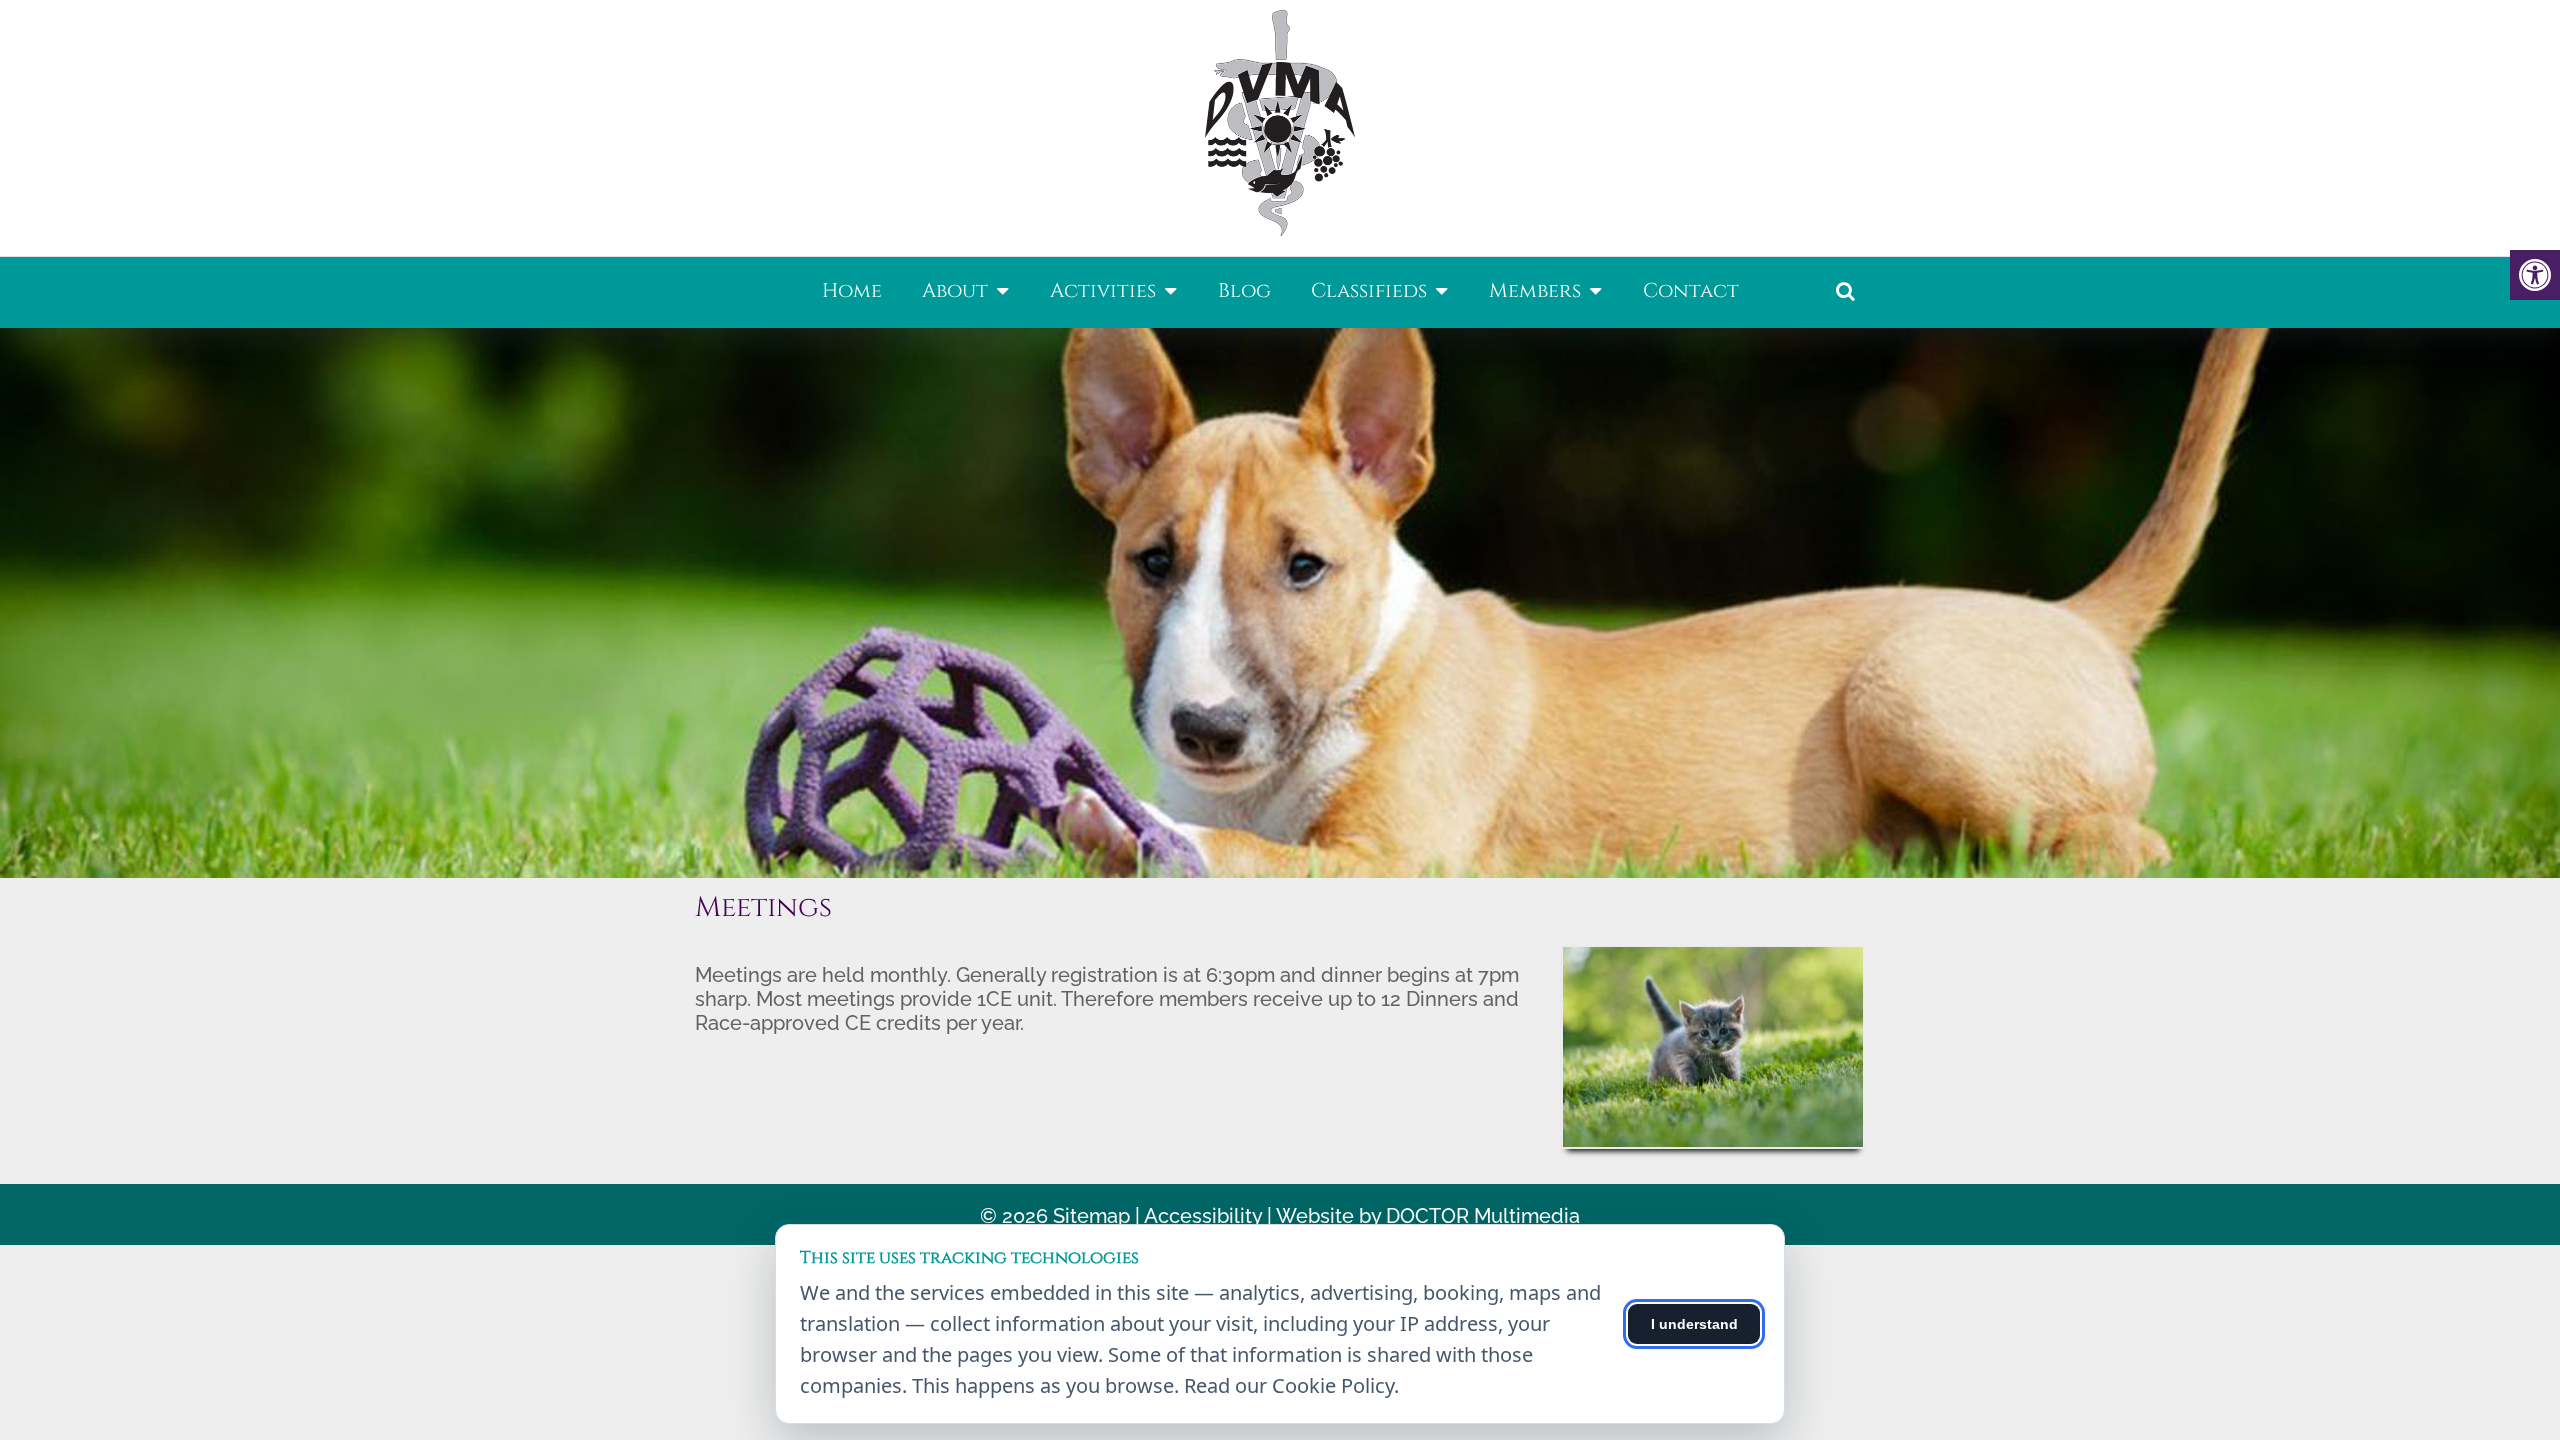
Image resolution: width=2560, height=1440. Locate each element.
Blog (1244, 290)
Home (852, 290)
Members (1535, 290)
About (955, 290)
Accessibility (1203, 1216)
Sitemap (1091, 1216)
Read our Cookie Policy (1289, 1385)
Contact (1691, 290)
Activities (1103, 290)
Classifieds (1369, 290)
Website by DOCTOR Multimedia (1428, 1216)
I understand (1694, 1324)
